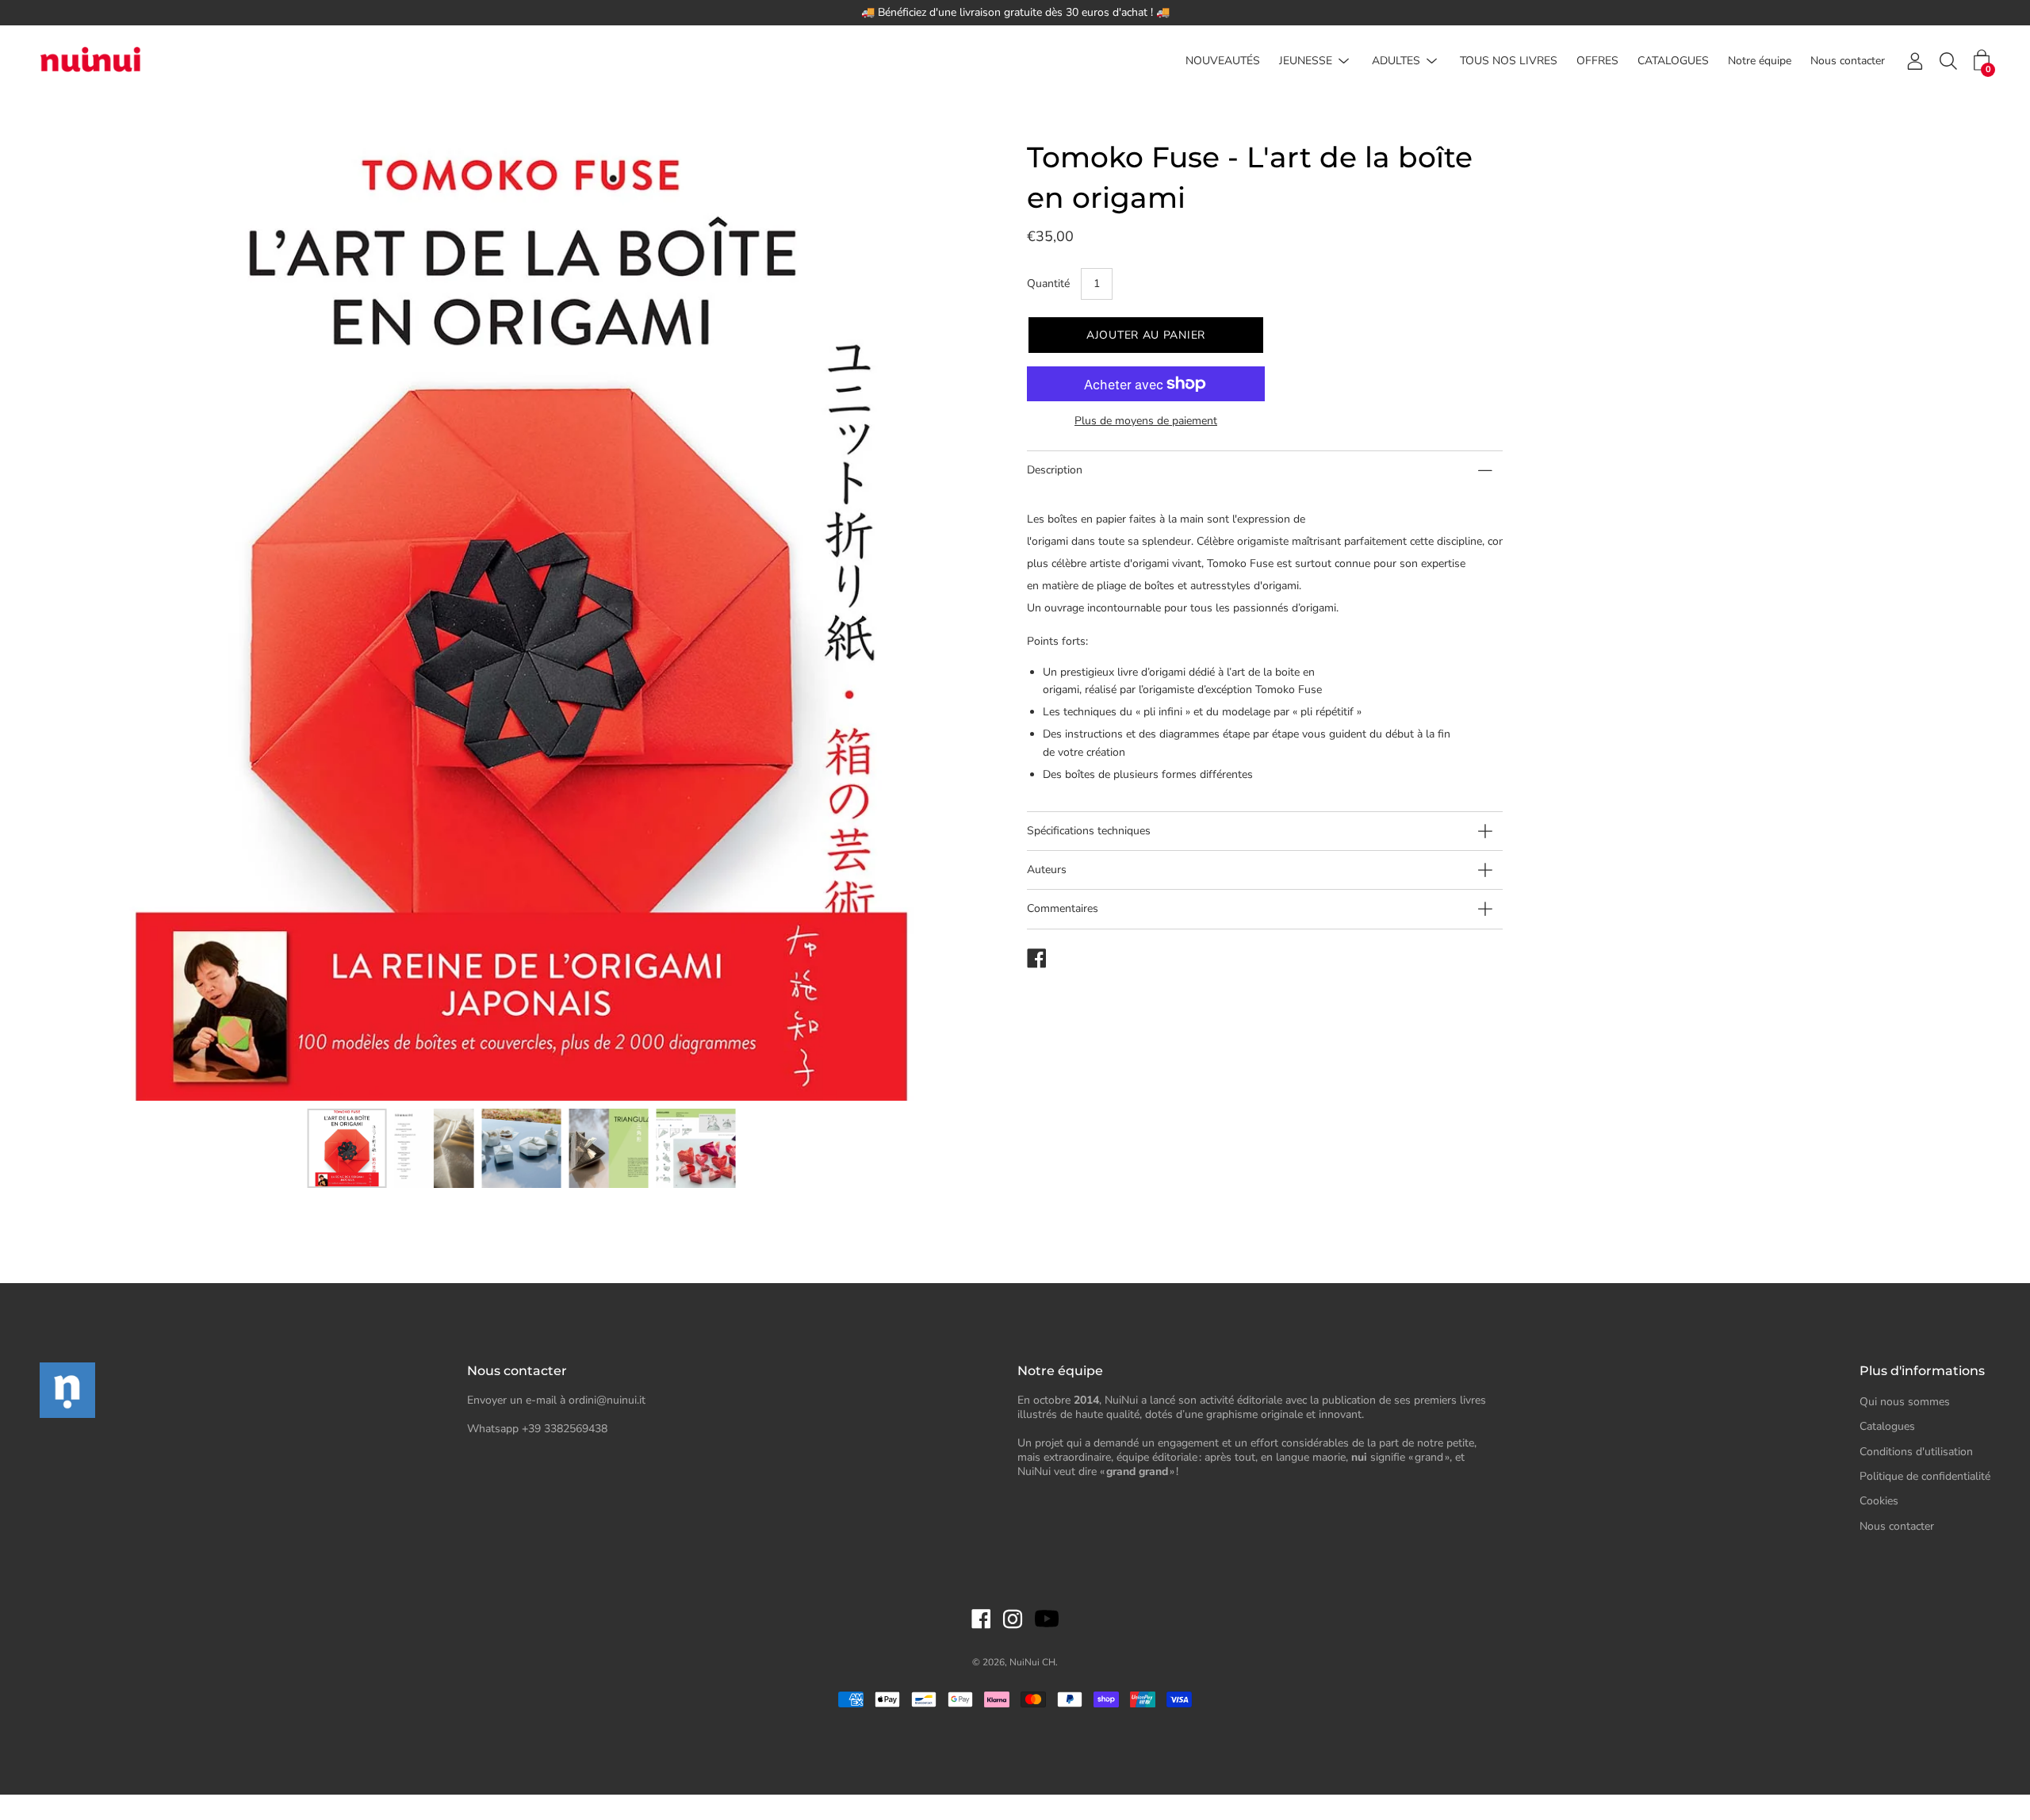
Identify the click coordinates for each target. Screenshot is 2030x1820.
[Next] (963, 619)
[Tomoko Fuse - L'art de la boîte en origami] (347, 1148)
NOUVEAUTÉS (1223, 61)
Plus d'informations (1922, 1371)
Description (1055, 470)
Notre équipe (1760, 61)
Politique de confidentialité (1925, 1476)
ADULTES (1396, 61)
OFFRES (1597, 61)
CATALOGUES (1673, 61)
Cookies (1879, 1501)
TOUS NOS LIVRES (1509, 61)
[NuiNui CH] (91, 61)
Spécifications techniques (1089, 831)
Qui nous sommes (1905, 1402)
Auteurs (1047, 870)
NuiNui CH (1032, 1662)
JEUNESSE (1306, 61)
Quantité (1048, 284)
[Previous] (79, 619)
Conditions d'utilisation (1916, 1452)
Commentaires (1063, 908)
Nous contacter (1848, 61)
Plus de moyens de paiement (1146, 421)
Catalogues (1887, 1426)
